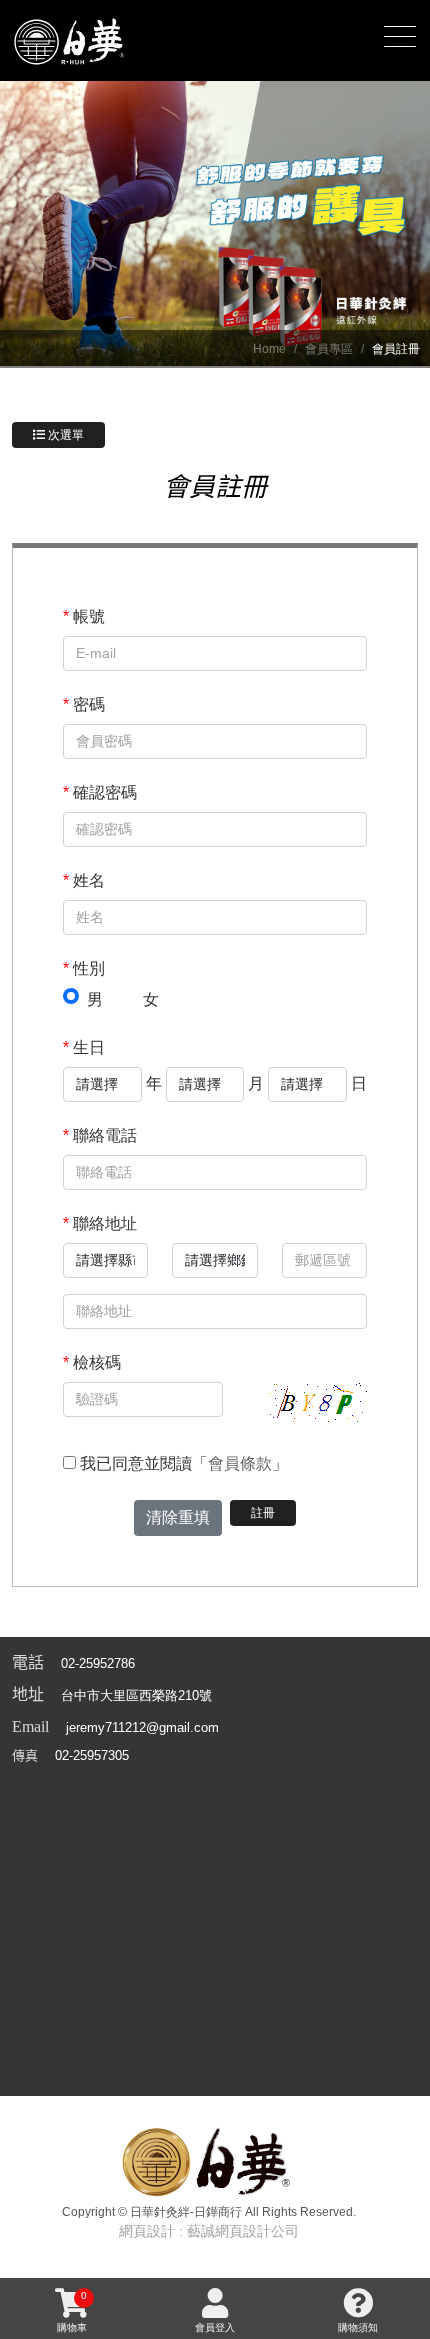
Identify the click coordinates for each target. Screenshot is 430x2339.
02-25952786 (98, 1663)
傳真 (25, 1755)
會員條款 (240, 1463)
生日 (84, 1047)
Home (269, 349)
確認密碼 (100, 792)
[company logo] (209, 2159)
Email (30, 1726)
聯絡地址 (100, 1223)
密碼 (84, 704)
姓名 (84, 880)
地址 (28, 1694)
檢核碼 (92, 1362)
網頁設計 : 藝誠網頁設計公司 (209, 2231)
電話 (28, 1662)
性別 (84, 968)
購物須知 (358, 2327)
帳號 (84, 616)
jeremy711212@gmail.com (142, 1727)
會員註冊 (396, 349)
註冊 (263, 1513)
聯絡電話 (100, 1135)
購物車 (72, 2311)
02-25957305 (92, 1755)
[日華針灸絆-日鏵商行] (70, 37)
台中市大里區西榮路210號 (136, 1695)
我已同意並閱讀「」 (182, 1463)
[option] (215, 224)
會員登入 (215, 2327)
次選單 (64, 435)
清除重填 (178, 1517)
